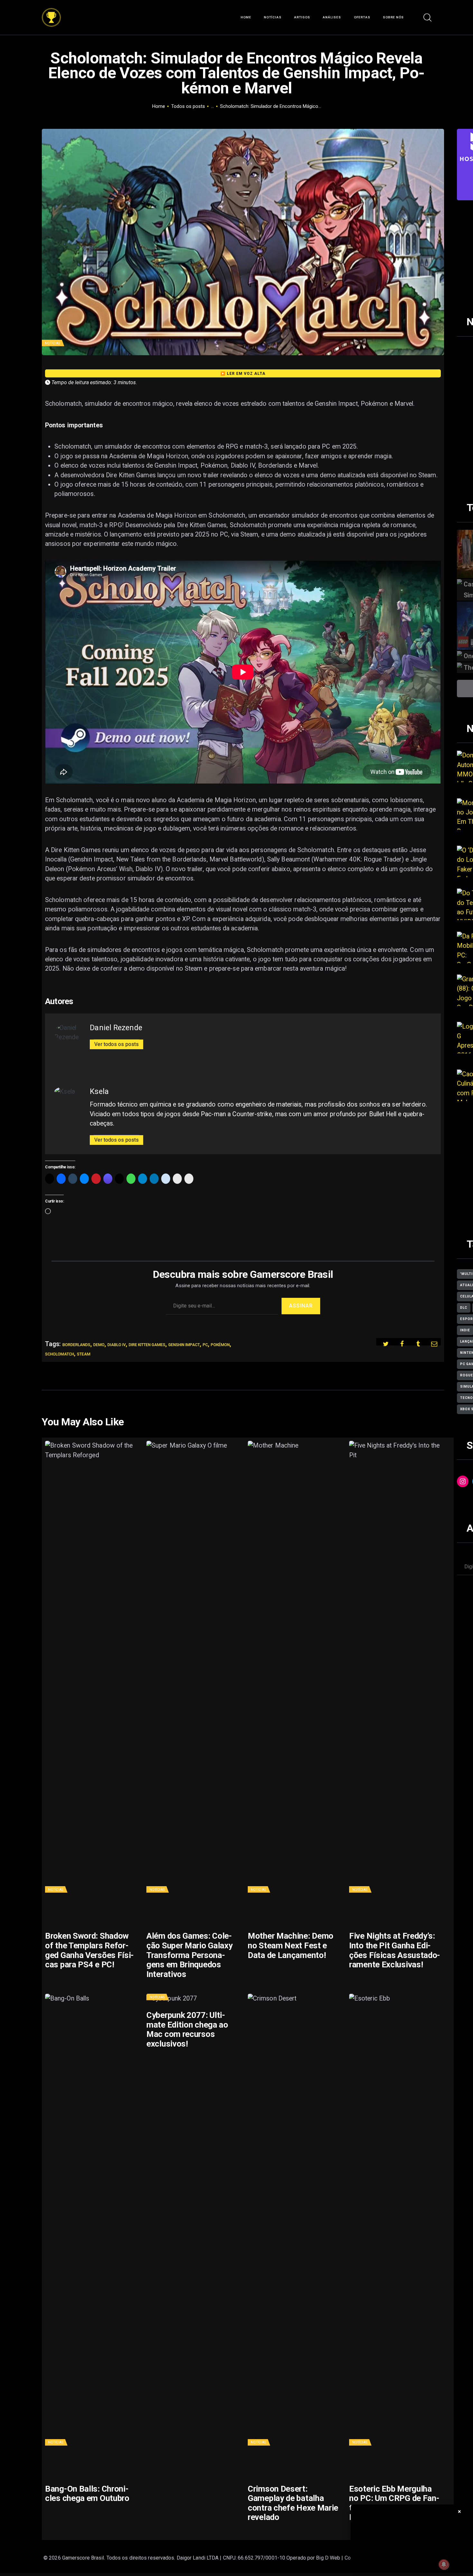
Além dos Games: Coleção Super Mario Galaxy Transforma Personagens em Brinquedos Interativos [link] (189, 1955)
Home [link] (159, 106)
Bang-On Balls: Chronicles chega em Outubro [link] (87, 2494)
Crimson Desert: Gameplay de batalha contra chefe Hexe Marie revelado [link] (293, 2503)
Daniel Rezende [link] (116, 1028)
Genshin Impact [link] (184, 1345)
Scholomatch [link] (60, 1354)
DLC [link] (464, 1308)
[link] (51, 13)
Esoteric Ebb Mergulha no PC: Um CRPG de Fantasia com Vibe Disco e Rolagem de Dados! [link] (394, 2503)
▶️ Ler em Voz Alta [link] (243, 374)
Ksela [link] (99, 1091)
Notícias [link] (52, 343)
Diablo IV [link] (117, 1345)
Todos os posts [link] (188, 106)
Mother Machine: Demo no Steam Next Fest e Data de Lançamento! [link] (291, 1945)
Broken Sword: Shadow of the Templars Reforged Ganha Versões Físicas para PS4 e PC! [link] (89, 1950)
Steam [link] (84, 1354)
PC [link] (205, 1345)
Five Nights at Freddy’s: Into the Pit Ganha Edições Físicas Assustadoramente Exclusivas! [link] (395, 1950)
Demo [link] (99, 1345)
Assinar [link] (301, 1306)
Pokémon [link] (220, 1345)
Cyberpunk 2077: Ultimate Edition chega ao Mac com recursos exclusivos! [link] (187, 2029)
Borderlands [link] (76, 1345)
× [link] (460, 2511)
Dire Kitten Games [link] (147, 1345)
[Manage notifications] (444, 2564)
